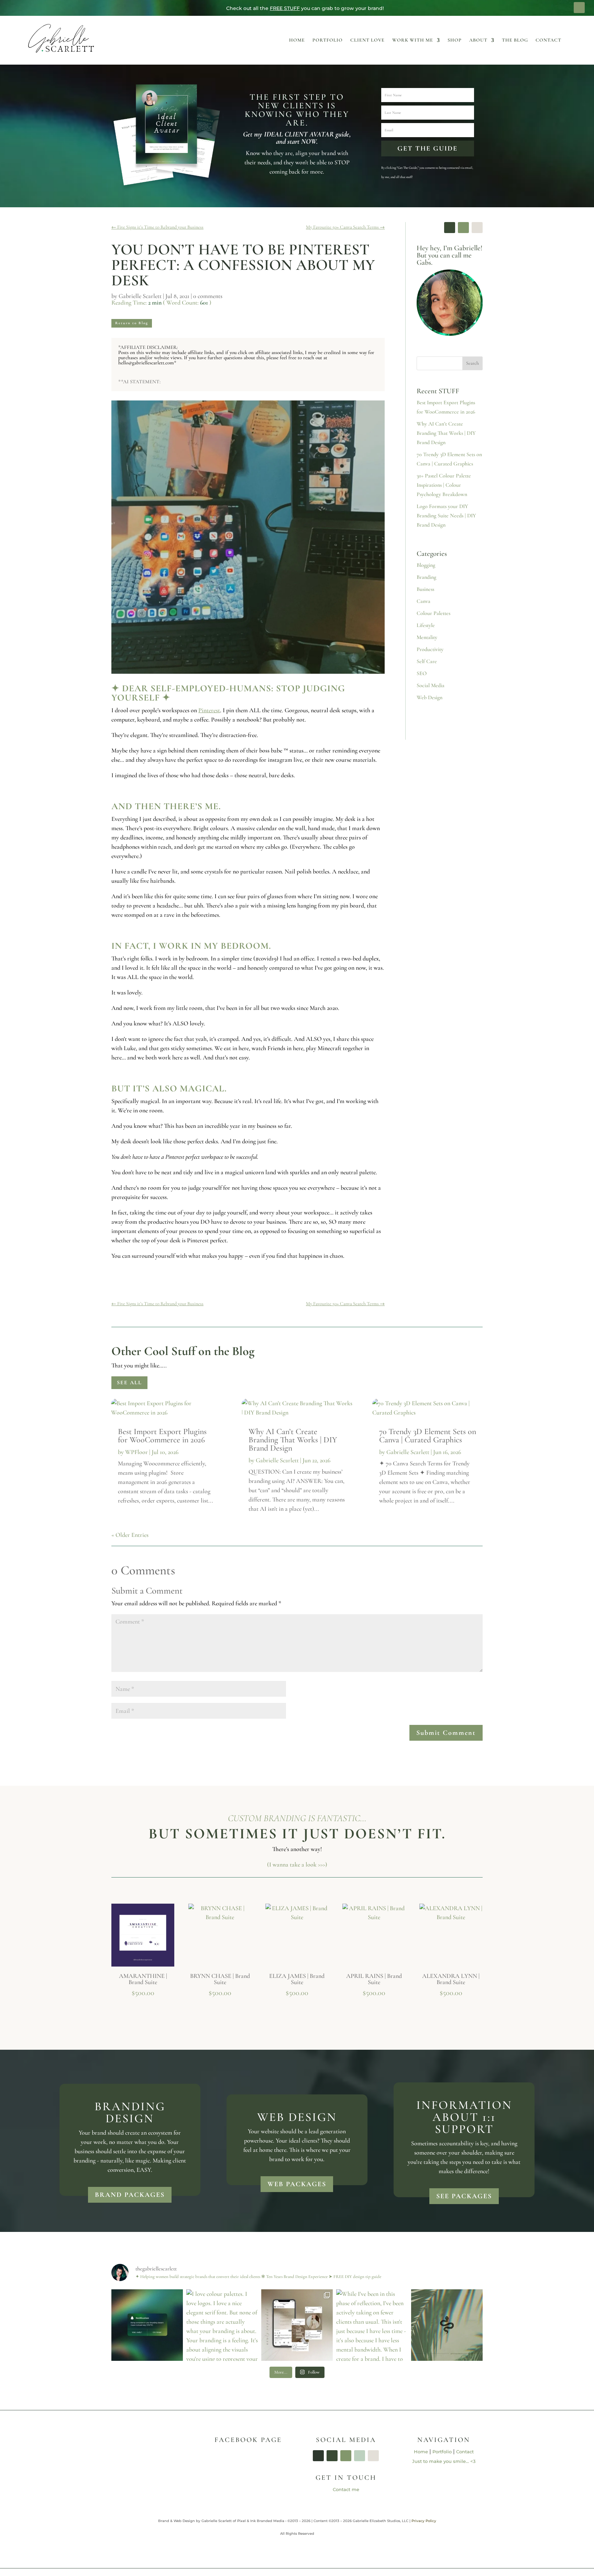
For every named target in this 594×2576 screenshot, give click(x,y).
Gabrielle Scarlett (140, 296)
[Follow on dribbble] (373, 2456)
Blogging (426, 565)
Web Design (430, 697)
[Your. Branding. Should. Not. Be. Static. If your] (147, 2325)
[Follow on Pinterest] (477, 228)
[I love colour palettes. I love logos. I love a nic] (222, 2325)
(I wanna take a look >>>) (297, 1864)
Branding (426, 577)
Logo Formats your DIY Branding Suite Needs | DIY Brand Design (446, 516)
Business (425, 589)
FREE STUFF (285, 8)
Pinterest (209, 710)
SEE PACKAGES (464, 2196)
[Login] (579, 8)
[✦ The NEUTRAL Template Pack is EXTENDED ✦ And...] (297, 2325)
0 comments (208, 296)
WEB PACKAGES (297, 2184)
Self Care (427, 661)
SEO (422, 673)
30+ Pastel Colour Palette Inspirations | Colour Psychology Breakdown (444, 485)
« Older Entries (130, 1535)
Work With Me (413, 40)
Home (297, 40)
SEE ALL (129, 1383)
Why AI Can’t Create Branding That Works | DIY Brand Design (446, 433)
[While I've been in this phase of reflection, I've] (372, 2325)
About (478, 40)
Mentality (427, 637)
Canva (423, 601)
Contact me (346, 2489)
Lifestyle (426, 625)
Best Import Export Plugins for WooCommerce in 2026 (162, 1436)
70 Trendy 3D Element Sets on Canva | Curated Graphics (428, 1436)
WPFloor (136, 1452)
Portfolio (328, 40)
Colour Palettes (433, 613)
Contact (548, 40)
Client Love (367, 40)
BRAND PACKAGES (130, 2195)
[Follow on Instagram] (463, 228)
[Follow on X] (346, 2456)
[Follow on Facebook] (450, 228)
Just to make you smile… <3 (444, 2461)
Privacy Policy (424, 2521)
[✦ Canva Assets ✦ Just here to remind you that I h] (447, 2325)
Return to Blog (132, 323)
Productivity (430, 649)
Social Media (431, 685)
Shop (455, 40)
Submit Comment (446, 1733)
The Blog (515, 40)
